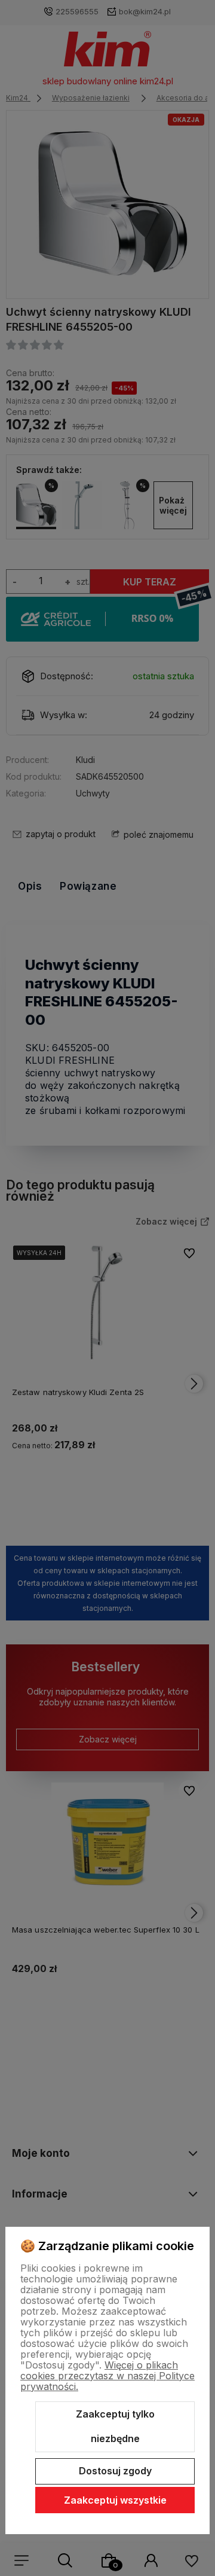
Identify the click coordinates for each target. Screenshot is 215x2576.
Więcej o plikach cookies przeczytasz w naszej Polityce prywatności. (107, 2376)
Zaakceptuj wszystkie (115, 2500)
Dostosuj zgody (115, 2471)
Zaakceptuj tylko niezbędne (115, 2427)
